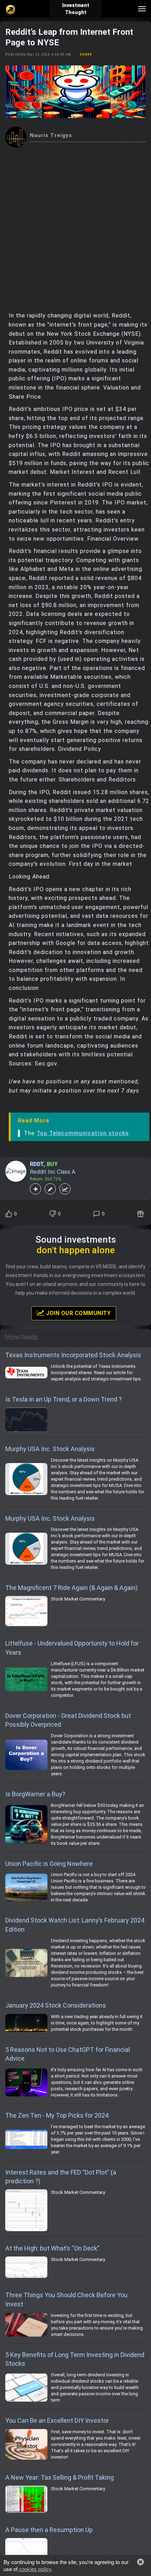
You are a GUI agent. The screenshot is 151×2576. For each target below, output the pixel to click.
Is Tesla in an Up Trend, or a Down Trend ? (64, 1399)
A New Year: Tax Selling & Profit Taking (60, 2477)
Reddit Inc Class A (52, 1172)
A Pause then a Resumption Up (49, 2530)
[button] (140, 2562)
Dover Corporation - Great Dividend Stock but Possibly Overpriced (68, 1720)
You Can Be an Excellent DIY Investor (57, 2420)
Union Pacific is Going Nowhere (49, 1864)
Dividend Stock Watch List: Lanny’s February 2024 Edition (75, 1925)
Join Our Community (78, 1313)
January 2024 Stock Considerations (56, 2005)
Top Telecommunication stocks (83, 1133)
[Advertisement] (75, 227)
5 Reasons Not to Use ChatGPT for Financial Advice (68, 2054)
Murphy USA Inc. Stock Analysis (50, 1449)
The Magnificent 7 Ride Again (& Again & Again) (71, 1588)
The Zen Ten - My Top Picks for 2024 (57, 2115)
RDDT (37, 1164)
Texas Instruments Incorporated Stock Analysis (73, 1355)
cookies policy (34, 2569)
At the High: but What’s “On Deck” (52, 2248)
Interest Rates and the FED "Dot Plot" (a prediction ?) (61, 2177)
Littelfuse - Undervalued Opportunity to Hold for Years (72, 1648)
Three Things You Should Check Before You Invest (66, 2300)
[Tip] (141, 1214)
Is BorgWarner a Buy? (35, 1794)
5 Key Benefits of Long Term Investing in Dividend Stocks (75, 2359)
